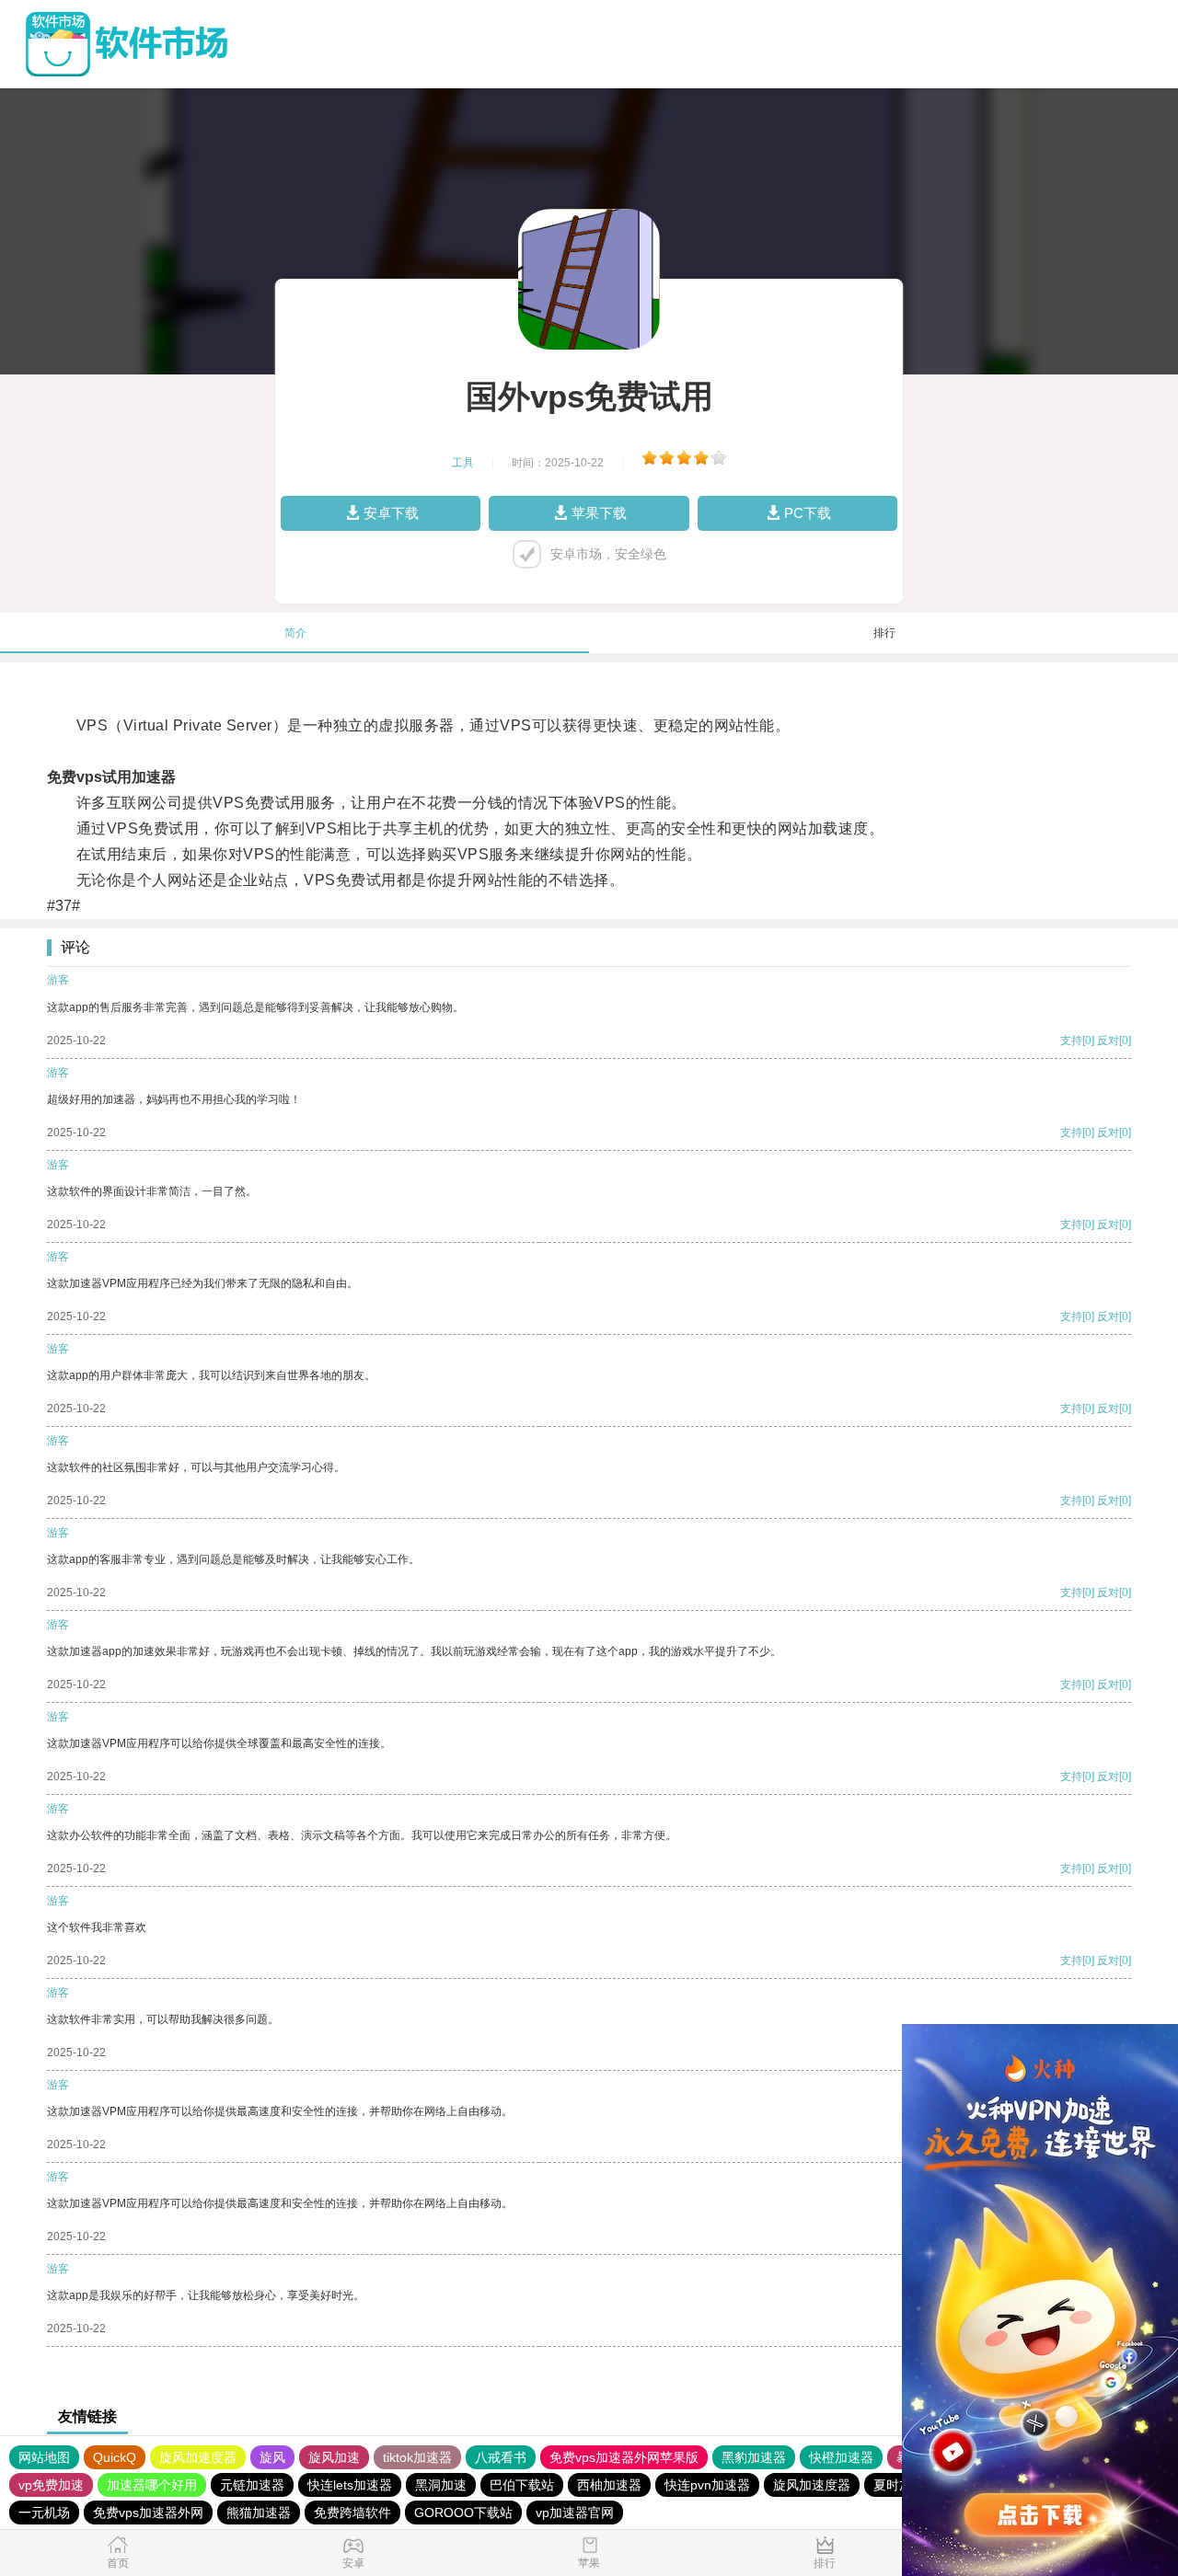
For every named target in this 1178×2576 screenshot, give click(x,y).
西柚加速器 (609, 2485)
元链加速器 (252, 2485)
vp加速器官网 (575, 2513)
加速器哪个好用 (152, 2485)
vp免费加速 (51, 2485)
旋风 (272, 2457)
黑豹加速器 (754, 2457)
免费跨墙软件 (352, 2513)
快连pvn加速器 (707, 2485)
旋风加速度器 (198, 2457)
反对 (1108, 1041)
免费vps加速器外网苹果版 (624, 2457)
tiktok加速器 (417, 2457)
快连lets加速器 (350, 2485)
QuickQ (115, 2457)
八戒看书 (501, 2457)
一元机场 (44, 2513)
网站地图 (44, 2457)
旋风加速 (334, 2457)
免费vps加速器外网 (148, 2513)
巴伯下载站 (522, 2485)
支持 (1071, 1041)
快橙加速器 (841, 2457)
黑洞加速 (441, 2485)
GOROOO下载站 (463, 2513)
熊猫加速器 (259, 2513)
